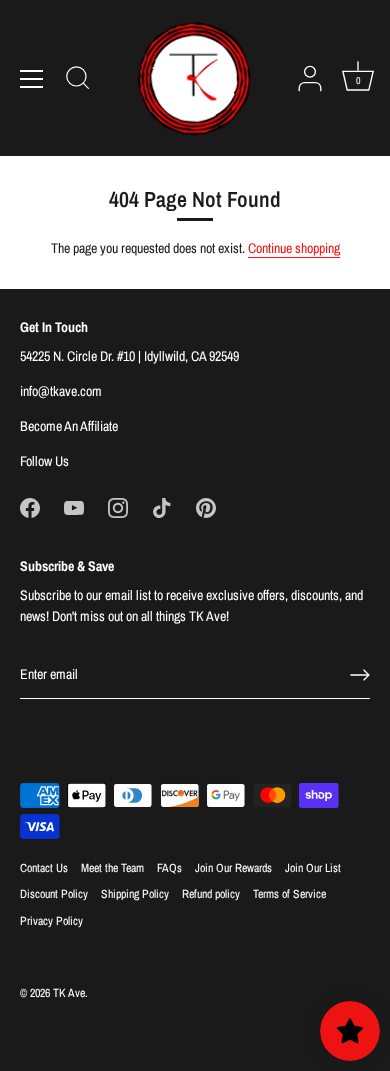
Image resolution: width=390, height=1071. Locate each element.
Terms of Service (289, 894)
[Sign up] (360, 675)
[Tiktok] (162, 506)
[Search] (78, 81)
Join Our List (313, 868)
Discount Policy (54, 894)
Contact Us (44, 868)
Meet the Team (112, 868)
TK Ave (69, 993)
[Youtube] (74, 506)
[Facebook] (30, 506)
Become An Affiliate (69, 426)
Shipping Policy (135, 894)
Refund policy (211, 894)
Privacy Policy (51, 921)
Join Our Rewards (233, 868)
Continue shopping (294, 248)
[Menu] (32, 79)
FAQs (169, 868)
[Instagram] (118, 506)
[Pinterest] (206, 506)
